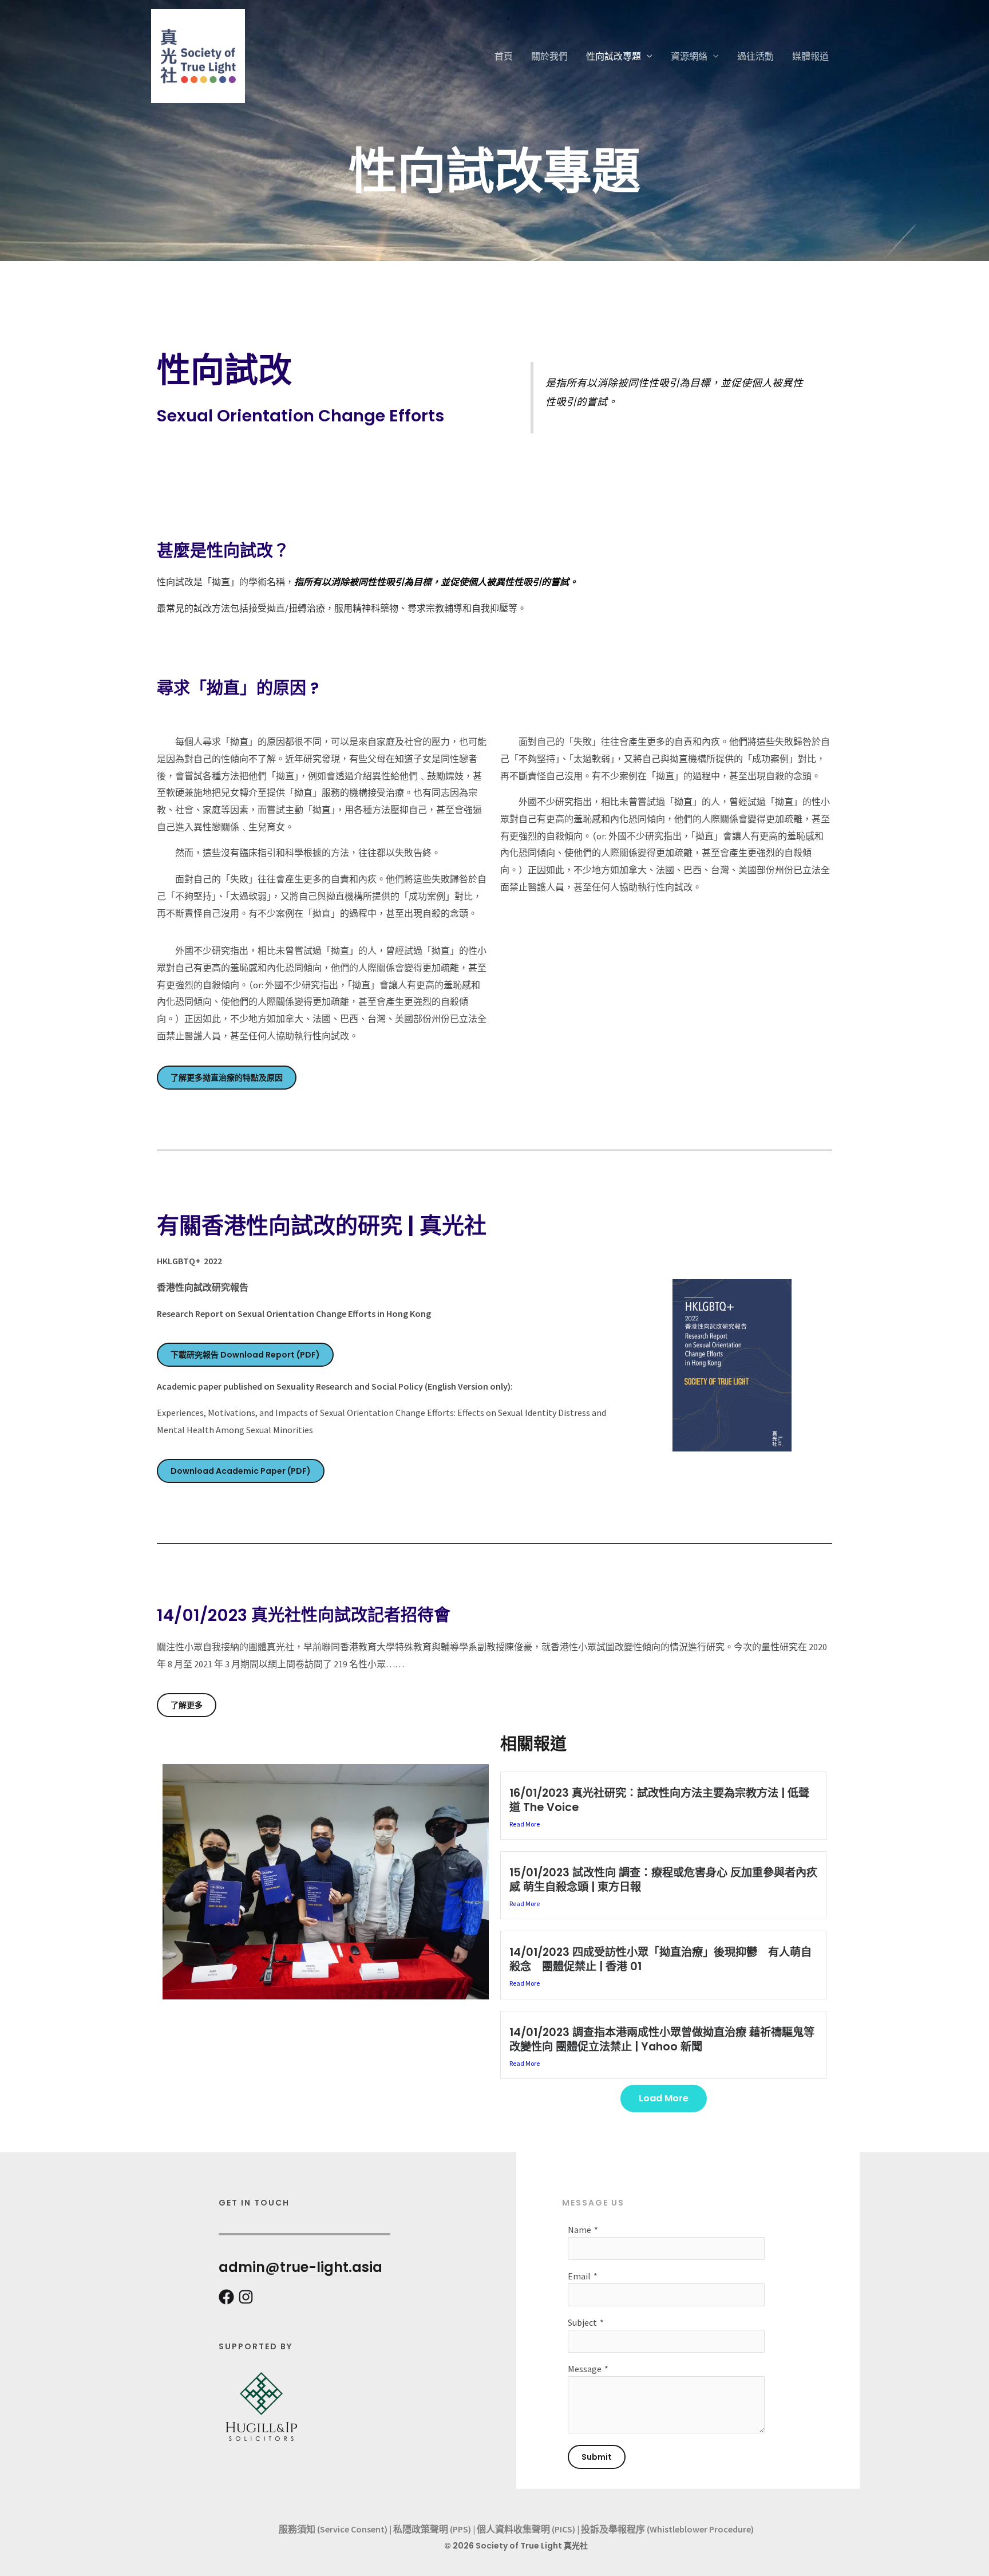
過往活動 (755, 56)
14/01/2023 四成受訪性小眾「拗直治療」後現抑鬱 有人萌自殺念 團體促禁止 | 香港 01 (660, 1959)
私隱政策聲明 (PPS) (432, 2529)
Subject (582, 2322)
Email (579, 2276)
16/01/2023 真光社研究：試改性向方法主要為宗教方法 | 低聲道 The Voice (659, 1800)
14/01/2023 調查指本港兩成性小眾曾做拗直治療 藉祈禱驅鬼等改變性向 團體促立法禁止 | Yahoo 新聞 (662, 2040)
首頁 (504, 56)
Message (585, 2369)
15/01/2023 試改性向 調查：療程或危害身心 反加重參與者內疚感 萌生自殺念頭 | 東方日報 (663, 1880)
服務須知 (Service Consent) (333, 2529)
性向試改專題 (614, 56)
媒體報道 (810, 56)
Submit (597, 2457)
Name (579, 2230)
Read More (525, 1824)
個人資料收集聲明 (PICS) (526, 2529)
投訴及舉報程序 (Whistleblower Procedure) (667, 2529)
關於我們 (549, 56)
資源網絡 (689, 56)
